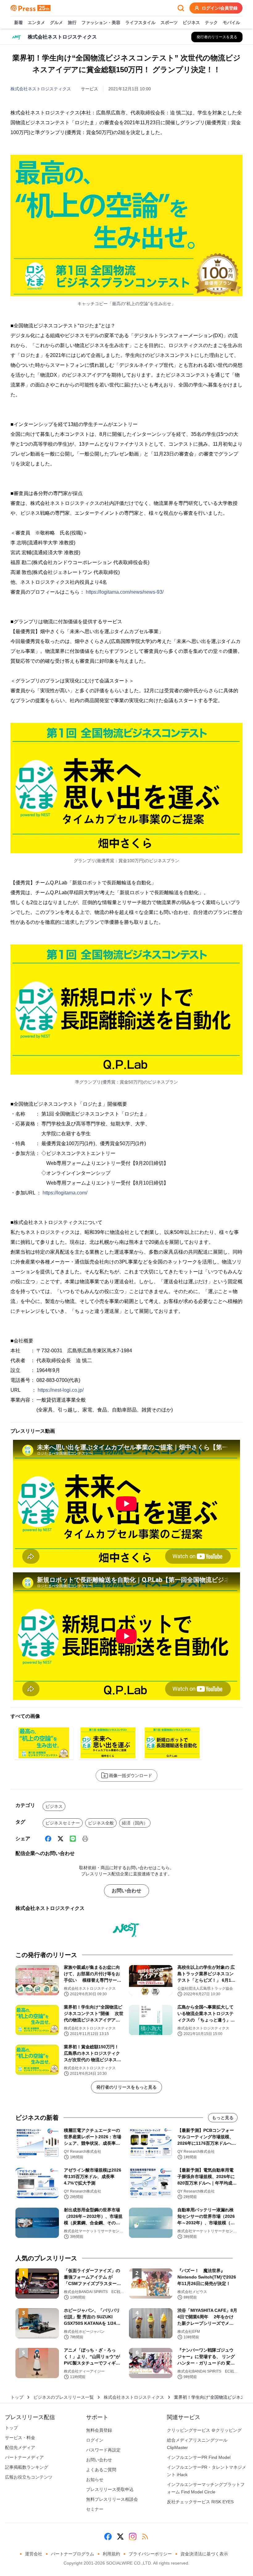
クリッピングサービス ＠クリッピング (204, 2430)
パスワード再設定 (103, 2450)
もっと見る (223, 2118)
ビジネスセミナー (63, 1823)
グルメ (56, 23)
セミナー (95, 2509)
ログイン (95, 2440)
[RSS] (145, 2537)
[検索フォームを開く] (181, 8)
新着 (19, 23)
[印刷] (85, 1839)
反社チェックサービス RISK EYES (200, 2502)
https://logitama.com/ (65, 1193)
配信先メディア (20, 2447)
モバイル (231, 23)
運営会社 (34, 2554)
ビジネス (191, 23)
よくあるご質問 (101, 2470)
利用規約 (111, 2554)
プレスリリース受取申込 (110, 2489)
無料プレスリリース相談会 (112, 2499)
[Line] (73, 1839)
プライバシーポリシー (150, 2554)
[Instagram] (133, 2537)
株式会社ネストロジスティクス (41, 89)
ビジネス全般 (101, 1823)
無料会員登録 (99, 2430)
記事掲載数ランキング (27, 2467)
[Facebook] (48, 1839)
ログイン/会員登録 (220, 8)
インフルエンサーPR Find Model (199, 2457)
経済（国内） (135, 1823)
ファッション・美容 (101, 23)
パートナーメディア (24, 2457)
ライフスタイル (140, 23)
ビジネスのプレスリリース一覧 (64, 2397)
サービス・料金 (20, 2438)
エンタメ (36, 23)
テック (211, 23)
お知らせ (95, 2480)
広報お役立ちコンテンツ (29, 2477)
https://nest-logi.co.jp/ (61, 1390)
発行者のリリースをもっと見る (126, 2087)
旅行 (72, 23)
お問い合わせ (126, 1891)
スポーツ (169, 23)
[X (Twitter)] (60, 1839)
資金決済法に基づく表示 (204, 2554)
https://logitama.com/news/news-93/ (125, 592)
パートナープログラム (73, 2554)
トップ (17, 2397)
